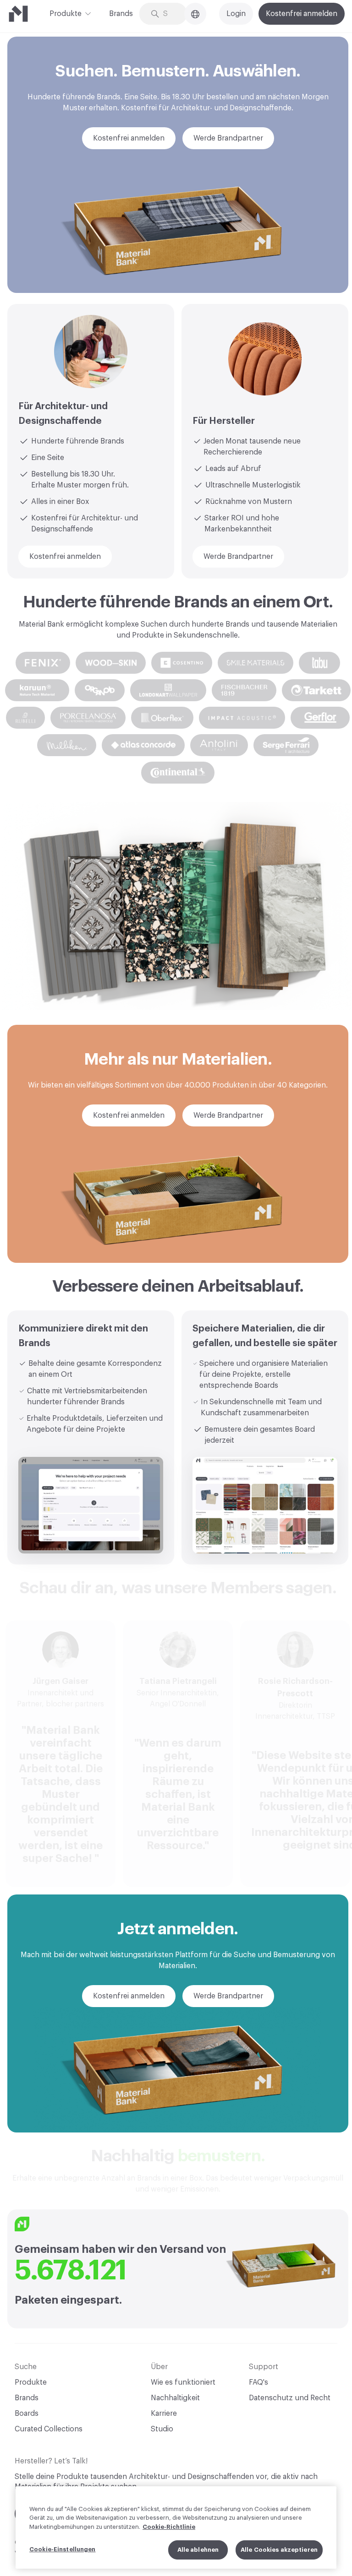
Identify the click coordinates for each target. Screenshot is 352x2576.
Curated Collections (49, 2429)
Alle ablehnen (198, 2550)
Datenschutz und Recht (290, 2398)
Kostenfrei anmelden (302, 14)
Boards (27, 2414)
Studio (162, 2429)
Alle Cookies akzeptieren (279, 2550)
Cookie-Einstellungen (63, 2549)
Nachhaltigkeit (175, 2398)
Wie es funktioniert (183, 2382)
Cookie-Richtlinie (169, 2527)
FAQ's (258, 2382)
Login (236, 14)
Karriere (164, 2414)
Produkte (66, 14)
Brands (121, 14)
